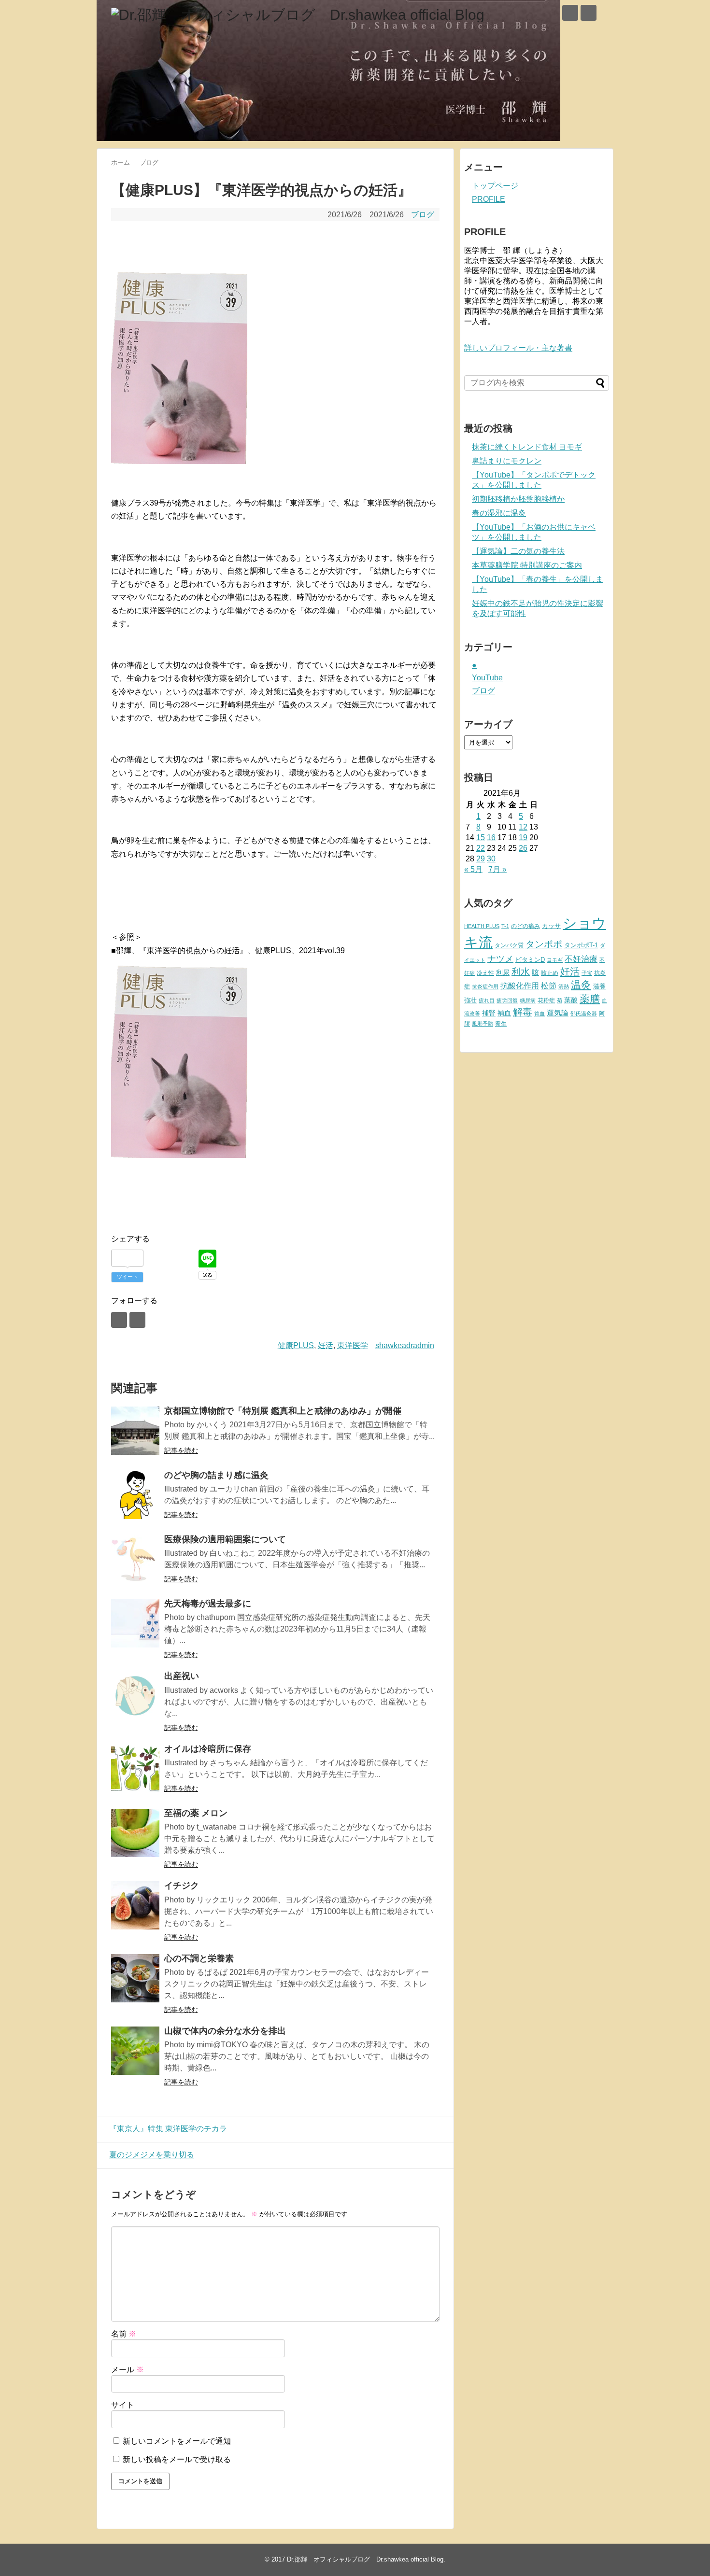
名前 (124, 2334)
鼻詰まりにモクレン (507, 461)
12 (523, 827)
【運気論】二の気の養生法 (518, 551)
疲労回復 (507, 1000)
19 (523, 838)
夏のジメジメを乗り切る (152, 2155)
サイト (123, 2405)
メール (128, 2370)
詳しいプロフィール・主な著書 (518, 348)
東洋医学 (353, 1345)
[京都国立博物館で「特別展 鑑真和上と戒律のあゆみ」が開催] (135, 1431)
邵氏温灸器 (584, 1014)
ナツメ (500, 959)
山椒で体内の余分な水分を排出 (225, 2031)
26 (523, 848)
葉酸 (571, 1000)
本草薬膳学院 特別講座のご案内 (527, 565)
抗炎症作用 (485, 986)
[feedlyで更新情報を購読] (570, 13)
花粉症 (546, 1000)
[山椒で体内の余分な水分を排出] (135, 2051)
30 (491, 859)
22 (481, 848)
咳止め (550, 973)
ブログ (423, 215)
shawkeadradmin (405, 1345)
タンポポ (544, 944)
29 (481, 859)
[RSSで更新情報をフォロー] (589, 13)
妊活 (326, 1345)
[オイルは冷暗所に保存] (135, 1769)
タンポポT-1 (581, 945)
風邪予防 (483, 1024)
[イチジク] (135, 1905)
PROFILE (489, 199)
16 (491, 838)
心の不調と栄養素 (199, 1958)
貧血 (540, 1014)
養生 (501, 1024)
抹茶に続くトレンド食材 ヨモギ (527, 447)
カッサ (551, 926)
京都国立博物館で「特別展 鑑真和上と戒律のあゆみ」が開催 (283, 1411)
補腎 (489, 1013)
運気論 (558, 1013)
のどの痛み (525, 926)
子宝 (587, 973)
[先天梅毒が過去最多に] (135, 1623)
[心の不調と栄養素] (135, 1978)
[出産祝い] (135, 1696)
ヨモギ (555, 960)
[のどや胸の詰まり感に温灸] (135, 1495)
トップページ (495, 186)
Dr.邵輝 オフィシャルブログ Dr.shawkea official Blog (365, 2559)
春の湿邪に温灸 (499, 513)
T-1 (505, 926)
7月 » (497, 869)
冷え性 (485, 973)
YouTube (487, 678)
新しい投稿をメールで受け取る (177, 2459)
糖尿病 (528, 1000)
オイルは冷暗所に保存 (208, 1749)
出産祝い (182, 1676)
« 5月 (473, 869)
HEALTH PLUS (482, 926)
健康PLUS (296, 1345)
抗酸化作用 (520, 986)
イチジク (182, 1886)
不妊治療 (581, 959)
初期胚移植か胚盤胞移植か (518, 499)
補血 (504, 1013)
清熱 (564, 986)
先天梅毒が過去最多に (208, 1604)
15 (481, 838)
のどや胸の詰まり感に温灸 (216, 1475)
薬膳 (590, 999)
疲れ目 (487, 1000)
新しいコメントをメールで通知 (177, 2441)
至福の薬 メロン (196, 1813)
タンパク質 (509, 945)
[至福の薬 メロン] (135, 1833)
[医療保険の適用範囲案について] (135, 1559)
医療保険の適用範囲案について (225, 1539)
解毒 (523, 1012)
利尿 (503, 972)
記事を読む (181, 1450)
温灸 (581, 985)
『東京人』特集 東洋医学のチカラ (168, 2129)
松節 (549, 985)
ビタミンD (530, 960)
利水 (521, 972)
